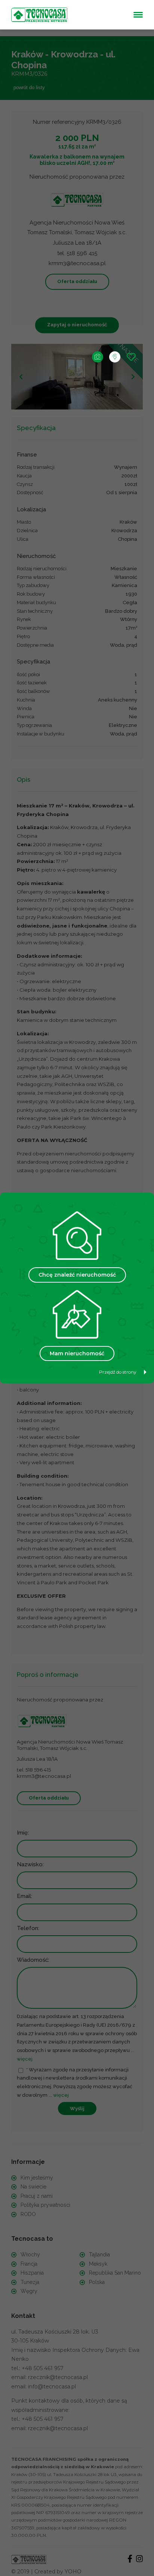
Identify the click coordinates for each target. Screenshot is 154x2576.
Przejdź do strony (118, 1372)
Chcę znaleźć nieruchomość (77, 1275)
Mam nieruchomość (77, 1353)
